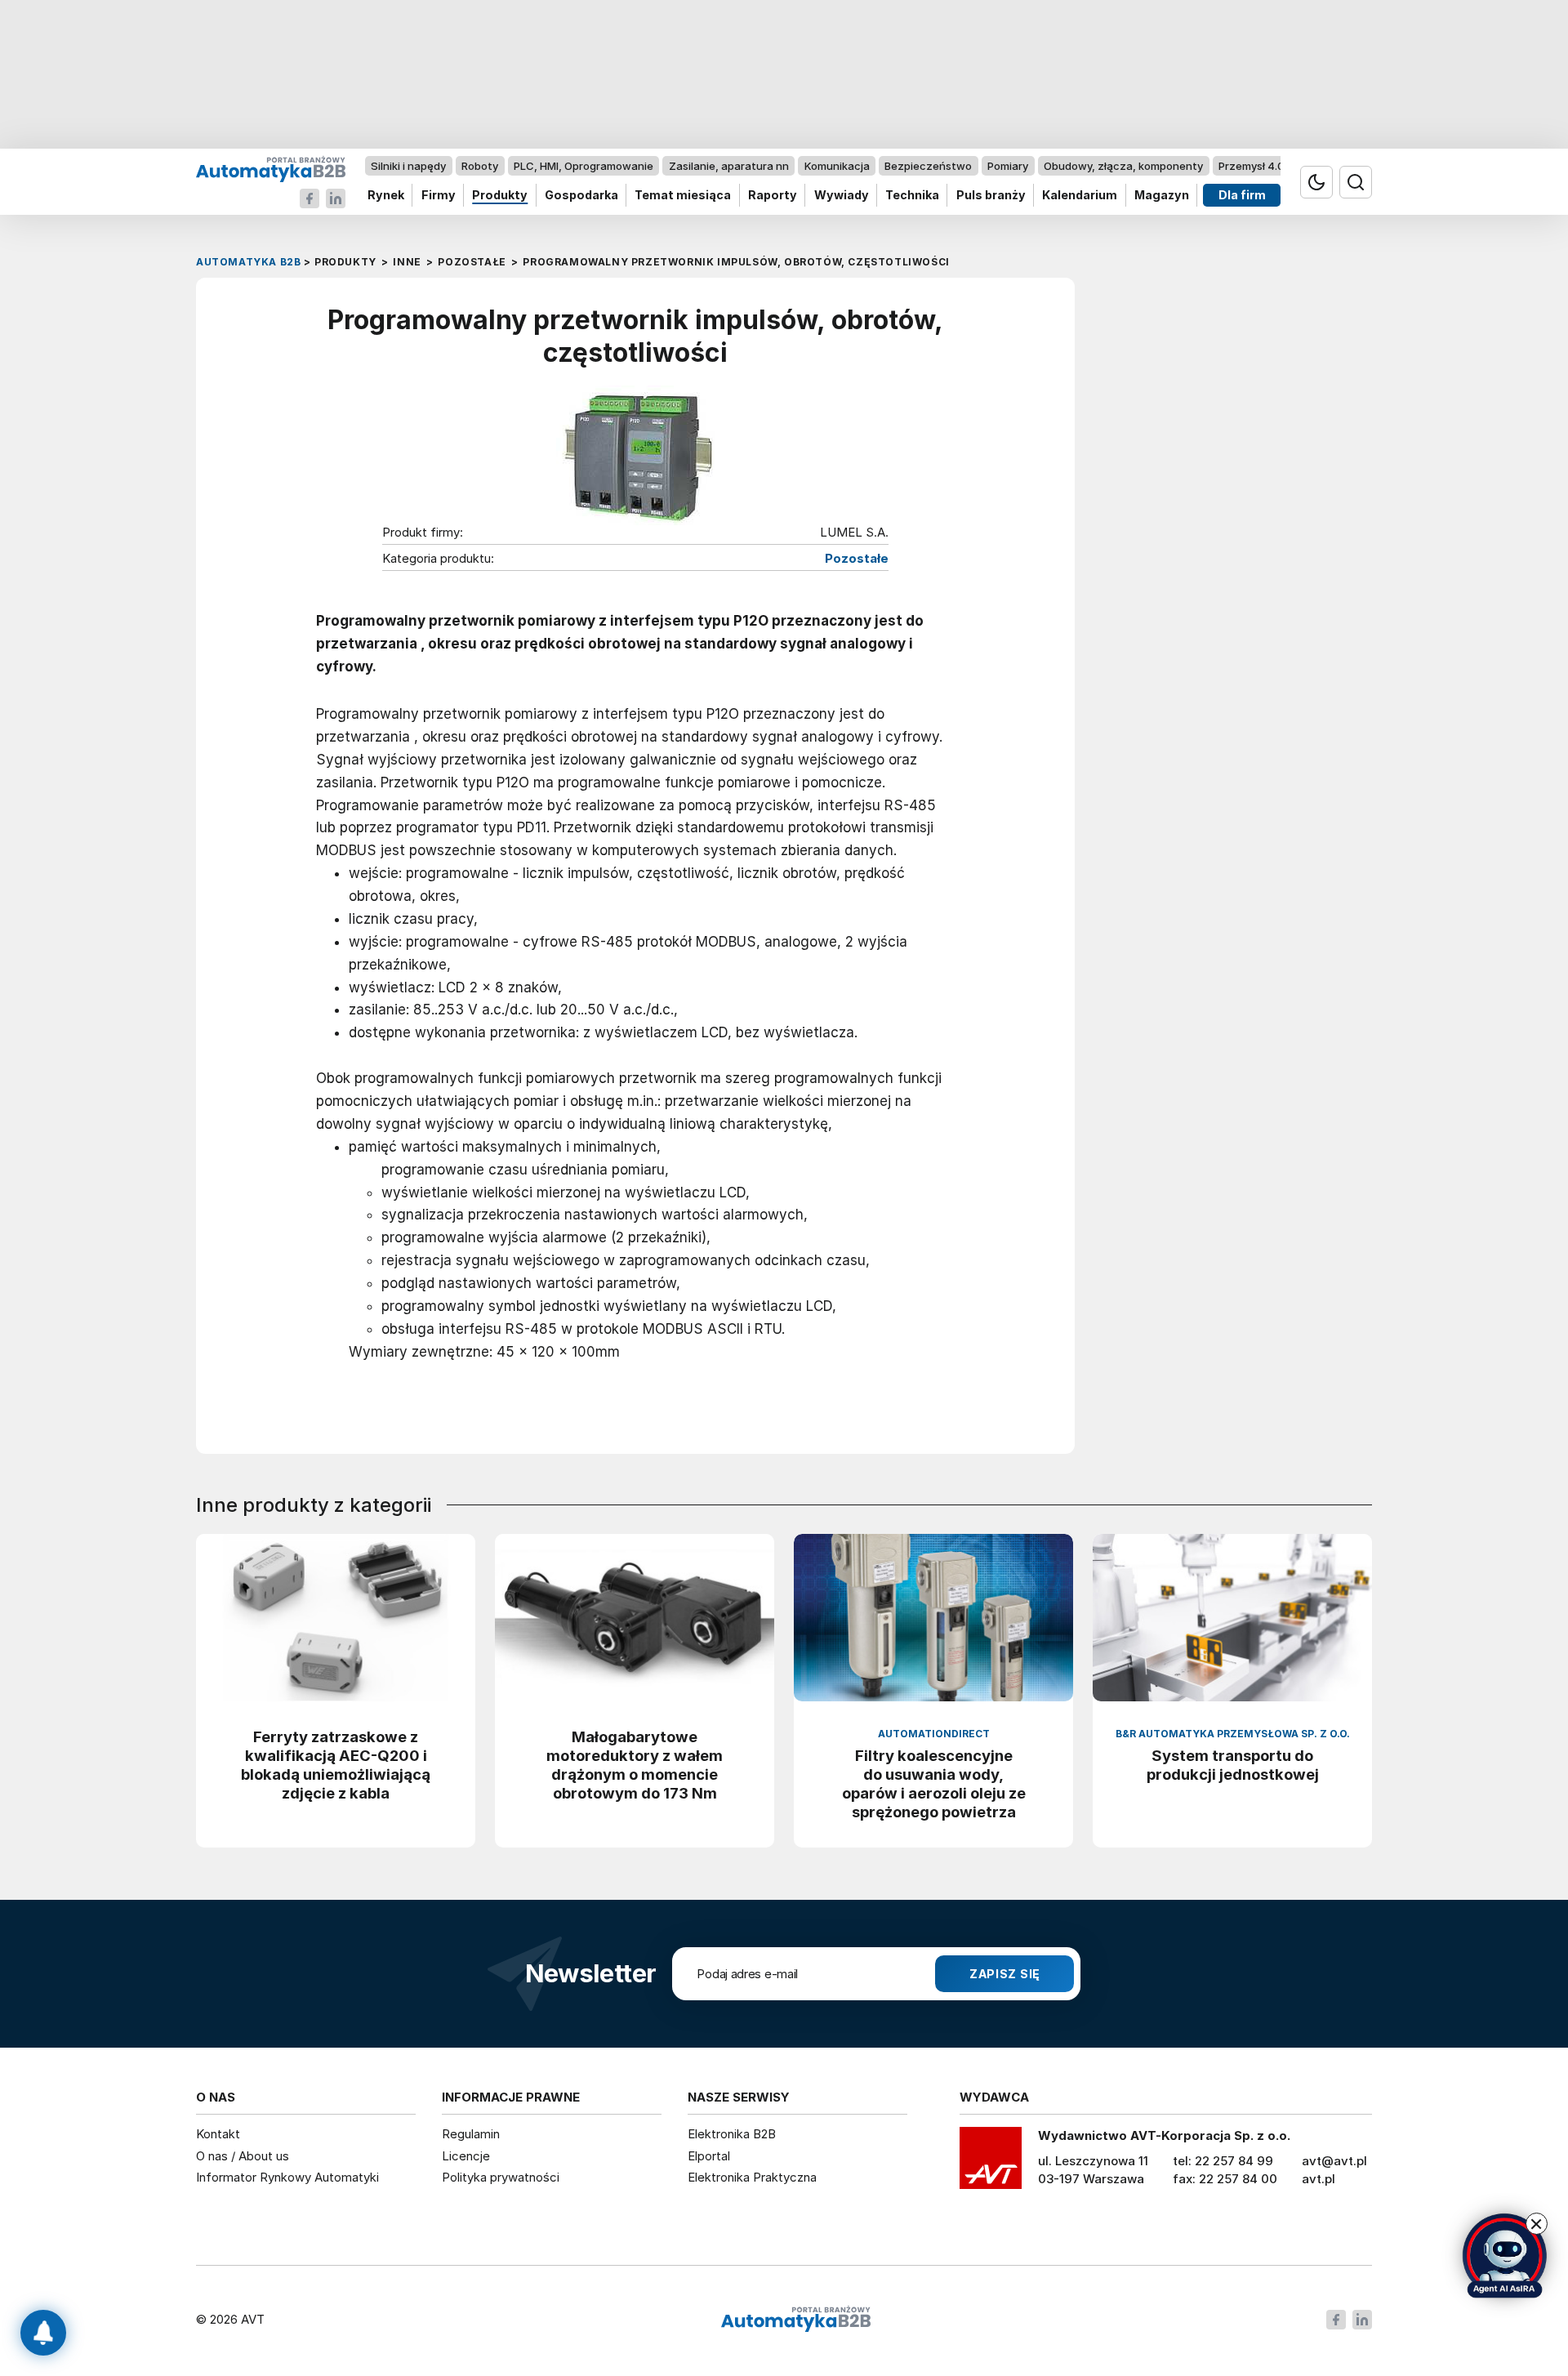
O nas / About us (243, 2156)
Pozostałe (857, 559)
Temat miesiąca (683, 196)
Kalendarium (1080, 196)
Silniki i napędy (408, 166)
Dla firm (1242, 196)
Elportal (709, 2156)
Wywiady (842, 196)
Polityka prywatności (501, 2177)
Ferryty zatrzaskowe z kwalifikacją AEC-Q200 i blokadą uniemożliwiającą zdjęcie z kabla (336, 1765)
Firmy (439, 196)
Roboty (480, 166)
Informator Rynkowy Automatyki (287, 2177)
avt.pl (1319, 2179)
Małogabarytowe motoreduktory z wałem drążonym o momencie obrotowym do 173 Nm (635, 1765)
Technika (912, 196)
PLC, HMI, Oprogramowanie (584, 166)
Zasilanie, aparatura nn (729, 166)
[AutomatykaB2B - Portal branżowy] (271, 169)
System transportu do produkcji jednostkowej (1233, 1765)
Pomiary (1008, 166)
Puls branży (991, 196)
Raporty (773, 196)
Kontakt (218, 2134)
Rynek (386, 196)
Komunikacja (837, 166)
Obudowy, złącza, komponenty (1123, 166)
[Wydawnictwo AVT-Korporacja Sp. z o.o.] (991, 2164)
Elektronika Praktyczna (752, 2177)
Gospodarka (581, 196)
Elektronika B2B (732, 2134)
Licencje (466, 2156)
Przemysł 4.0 (1252, 166)
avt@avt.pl (1334, 2161)
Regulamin (471, 2134)
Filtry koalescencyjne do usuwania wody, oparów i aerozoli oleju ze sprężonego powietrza (934, 1783)
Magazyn (1162, 196)
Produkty (500, 196)
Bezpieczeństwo (928, 166)
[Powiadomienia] (43, 2333)
